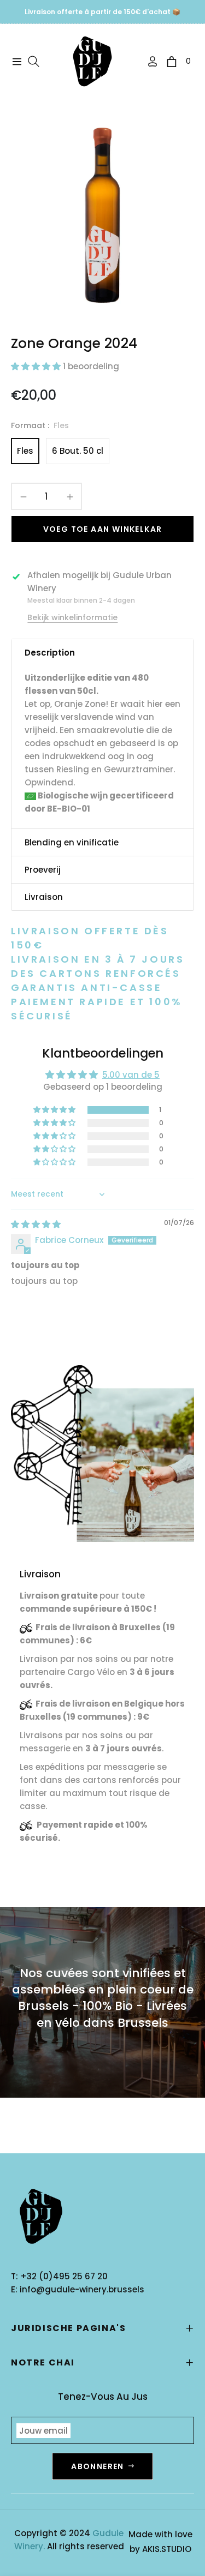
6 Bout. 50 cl (78, 451)
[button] (37, 366)
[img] (36, 1224)
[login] (148, 61)
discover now (55, 1876)
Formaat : (40, 425)
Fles (25, 451)
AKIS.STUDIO (167, 2549)
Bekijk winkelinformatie (72, 617)
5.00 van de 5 (131, 1075)
